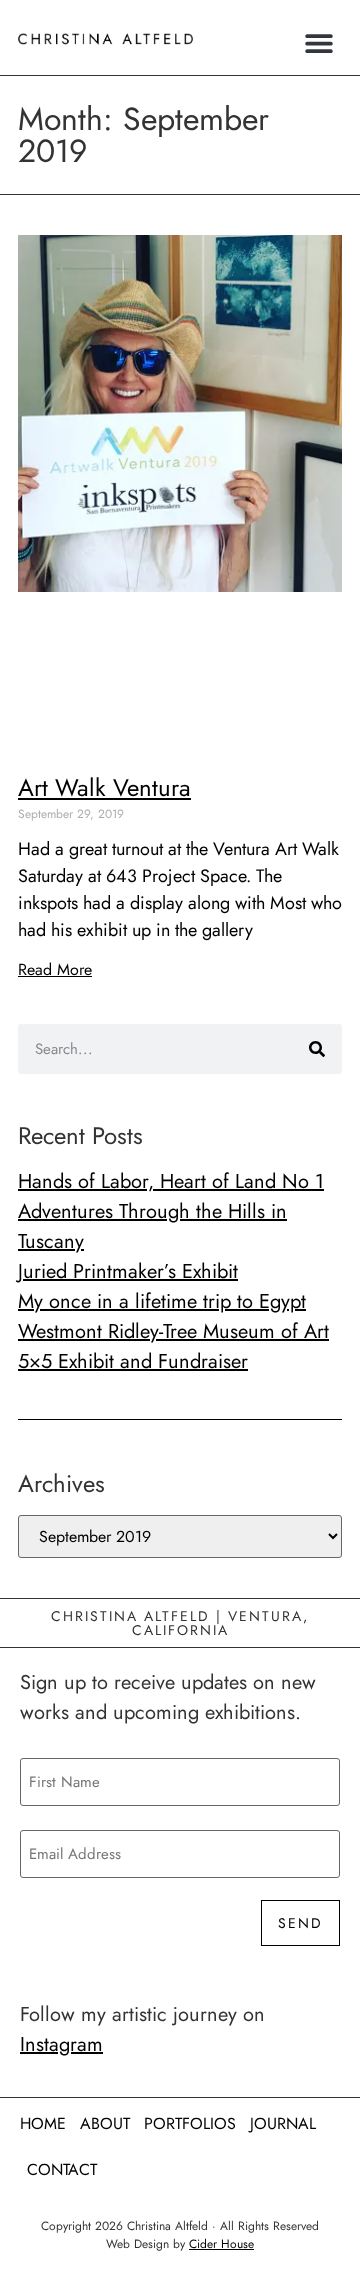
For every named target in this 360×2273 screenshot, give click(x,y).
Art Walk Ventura (104, 787)
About (105, 2123)
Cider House (221, 2244)
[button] (319, 42)
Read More (55, 969)
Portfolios (190, 2123)
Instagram (61, 2044)
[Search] (317, 1049)
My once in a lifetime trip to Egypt (162, 1301)
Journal (283, 2123)
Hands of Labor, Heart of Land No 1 (171, 1181)
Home (43, 2123)
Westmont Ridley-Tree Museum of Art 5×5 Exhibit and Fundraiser (173, 1346)
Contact (62, 2169)
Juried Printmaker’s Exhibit (128, 1271)
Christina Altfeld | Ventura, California (180, 1623)
